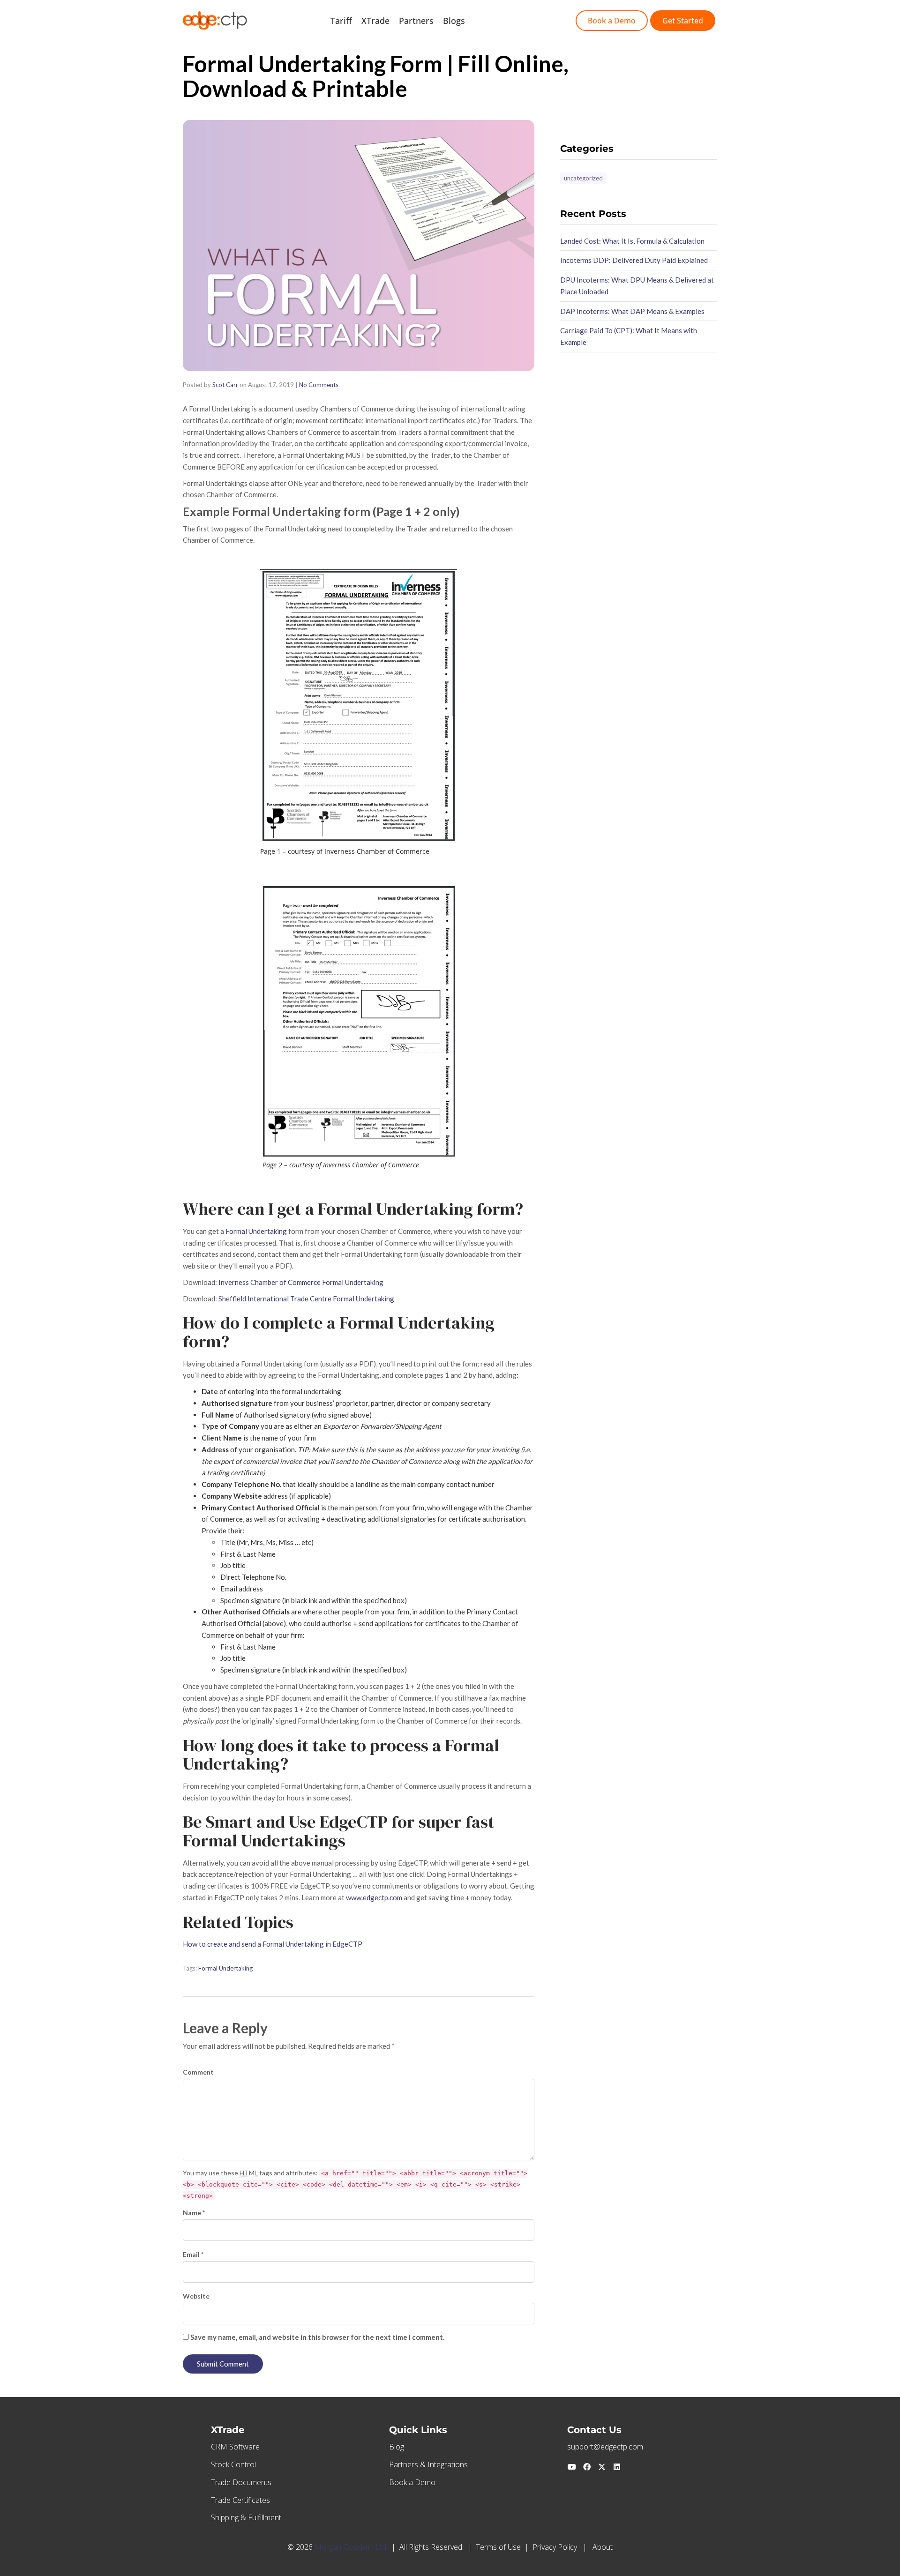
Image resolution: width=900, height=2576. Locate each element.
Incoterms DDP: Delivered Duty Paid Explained (634, 260)
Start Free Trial (504, 21)
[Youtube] (572, 2467)
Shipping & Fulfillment (246, 2517)
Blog (397, 2447)
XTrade (375, 21)
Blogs (454, 21)
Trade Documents (241, 2482)
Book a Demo (412, 2482)
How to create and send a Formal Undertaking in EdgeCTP (273, 1944)
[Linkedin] (617, 2467)
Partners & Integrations (428, 2464)
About (603, 2547)
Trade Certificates (240, 2500)
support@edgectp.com (605, 2447)
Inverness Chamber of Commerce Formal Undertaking (301, 1282)
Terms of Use (498, 2547)
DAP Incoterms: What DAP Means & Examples (632, 311)
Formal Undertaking (256, 1231)
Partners (416, 21)
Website (196, 2296)
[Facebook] (587, 2467)
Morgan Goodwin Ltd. (351, 2547)
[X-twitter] (602, 2467)
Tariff (341, 21)
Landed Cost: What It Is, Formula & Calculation (632, 241)
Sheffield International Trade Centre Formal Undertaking (306, 1299)
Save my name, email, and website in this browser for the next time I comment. (317, 2337)
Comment (198, 2072)
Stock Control (233, 2464)
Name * (194, 2213)
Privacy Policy (555, 2547)
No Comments (319, 385)
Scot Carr (225, 385)
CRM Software (235, 2447)
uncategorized (583, 178)
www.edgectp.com (374, 1897)
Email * (193, 2254)
